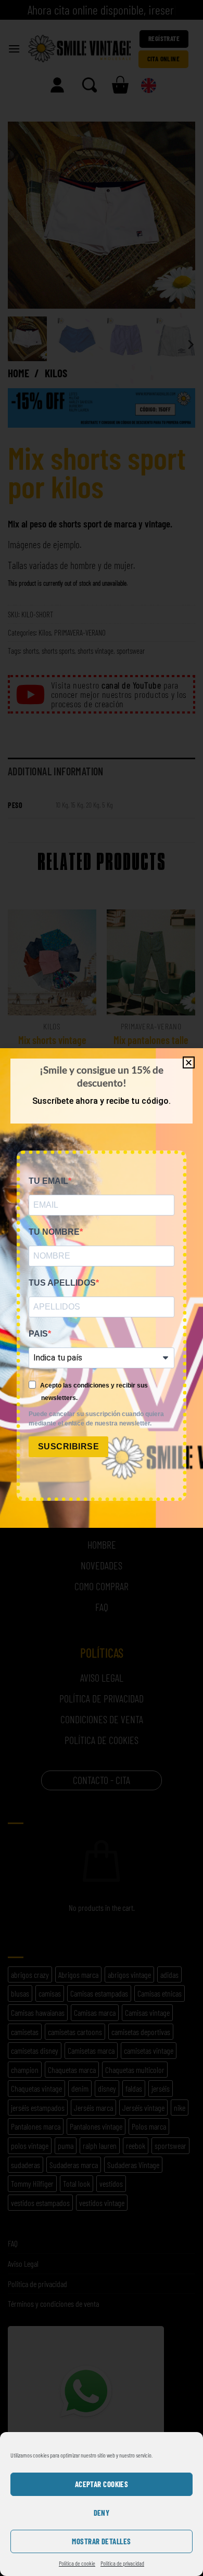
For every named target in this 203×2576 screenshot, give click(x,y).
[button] (189, 1062)
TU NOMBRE (54, 1232)
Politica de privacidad (122, 2563)
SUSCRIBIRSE (68, 1446)
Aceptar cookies (102, 2484)
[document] (102, 1288)
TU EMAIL (48, 1181)
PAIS (38, 1334)
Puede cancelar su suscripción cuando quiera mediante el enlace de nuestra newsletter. (96, 1419)
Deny (102, 2513)
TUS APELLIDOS (62, 1283)
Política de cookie (77, 2563)
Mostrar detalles (101, 2541)
